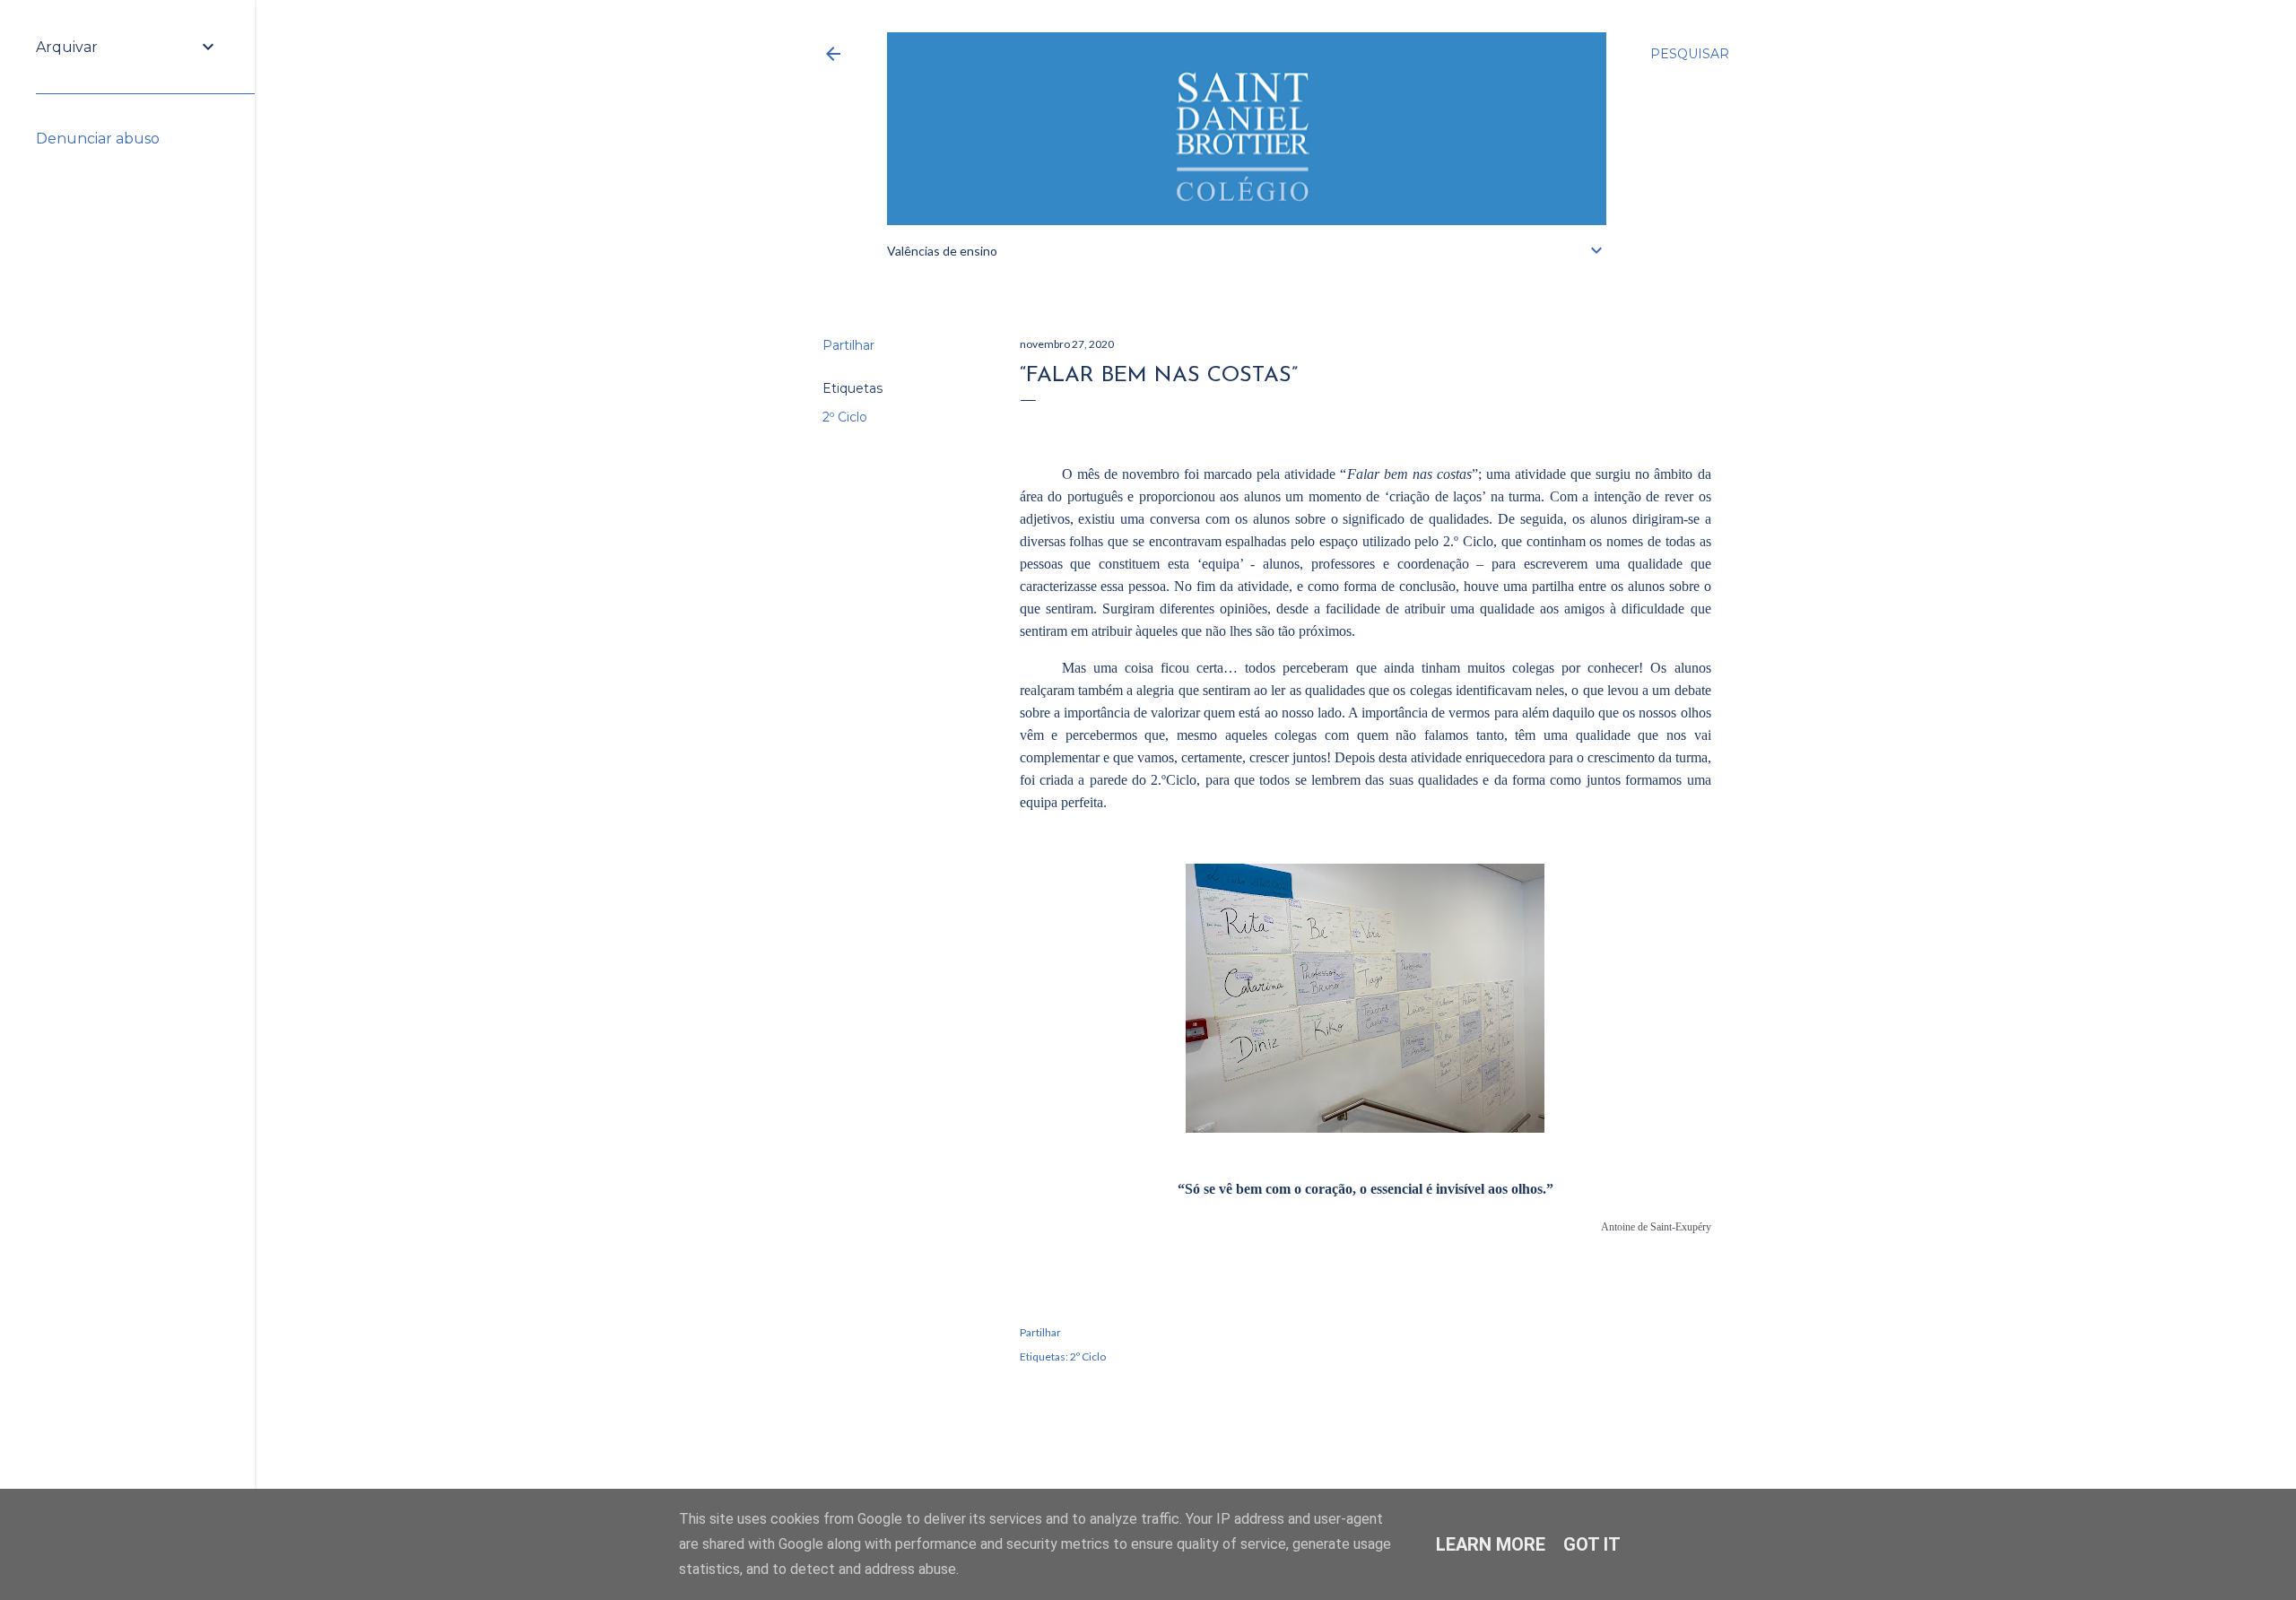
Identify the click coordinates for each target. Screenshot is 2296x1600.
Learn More (1491, 1544)
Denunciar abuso (98, 139)
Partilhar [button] (848, 345)
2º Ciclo (845, 417)
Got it (1592, 1544)
